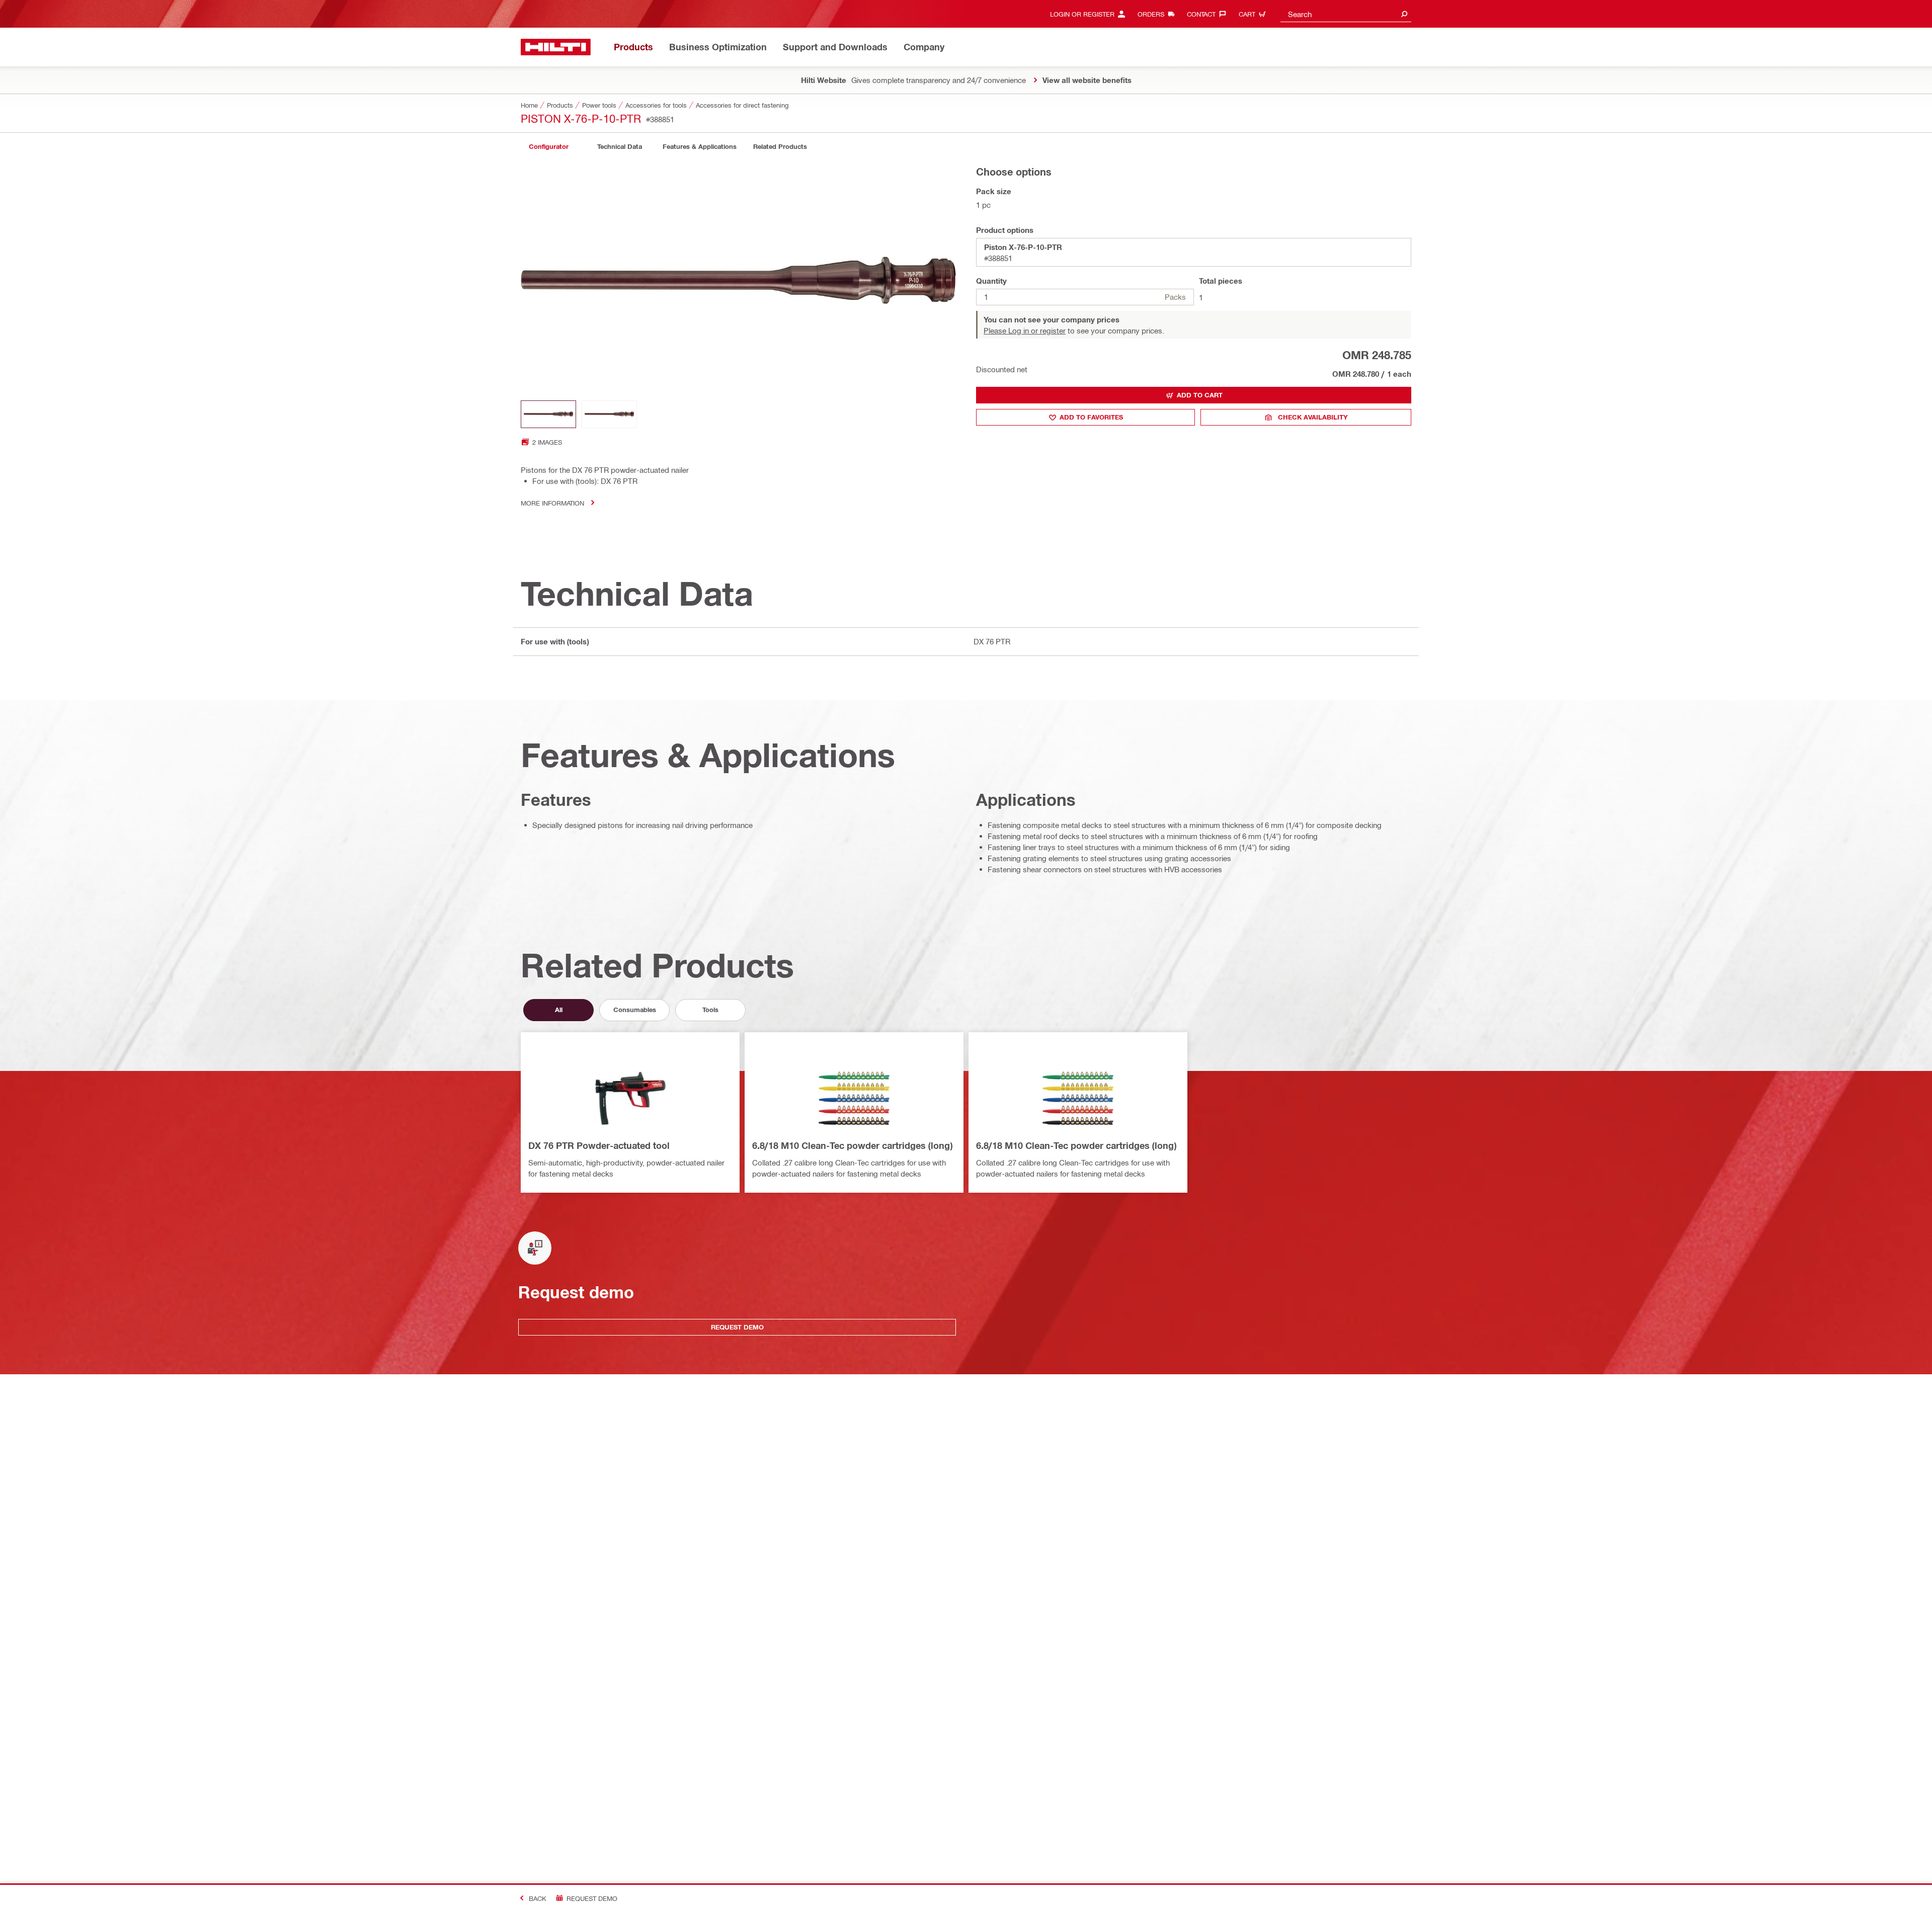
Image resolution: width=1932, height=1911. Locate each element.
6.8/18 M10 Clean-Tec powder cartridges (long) (852, 1145)
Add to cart (1200, 395)
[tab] (548, 147)
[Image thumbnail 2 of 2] (609, 414)
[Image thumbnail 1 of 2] (548, 414)
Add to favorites (1091, 417)
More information (552, 503)
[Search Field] (1404, 14)
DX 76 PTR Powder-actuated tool (599, 1145)
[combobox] (1346, 14)
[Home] (556, 47)
